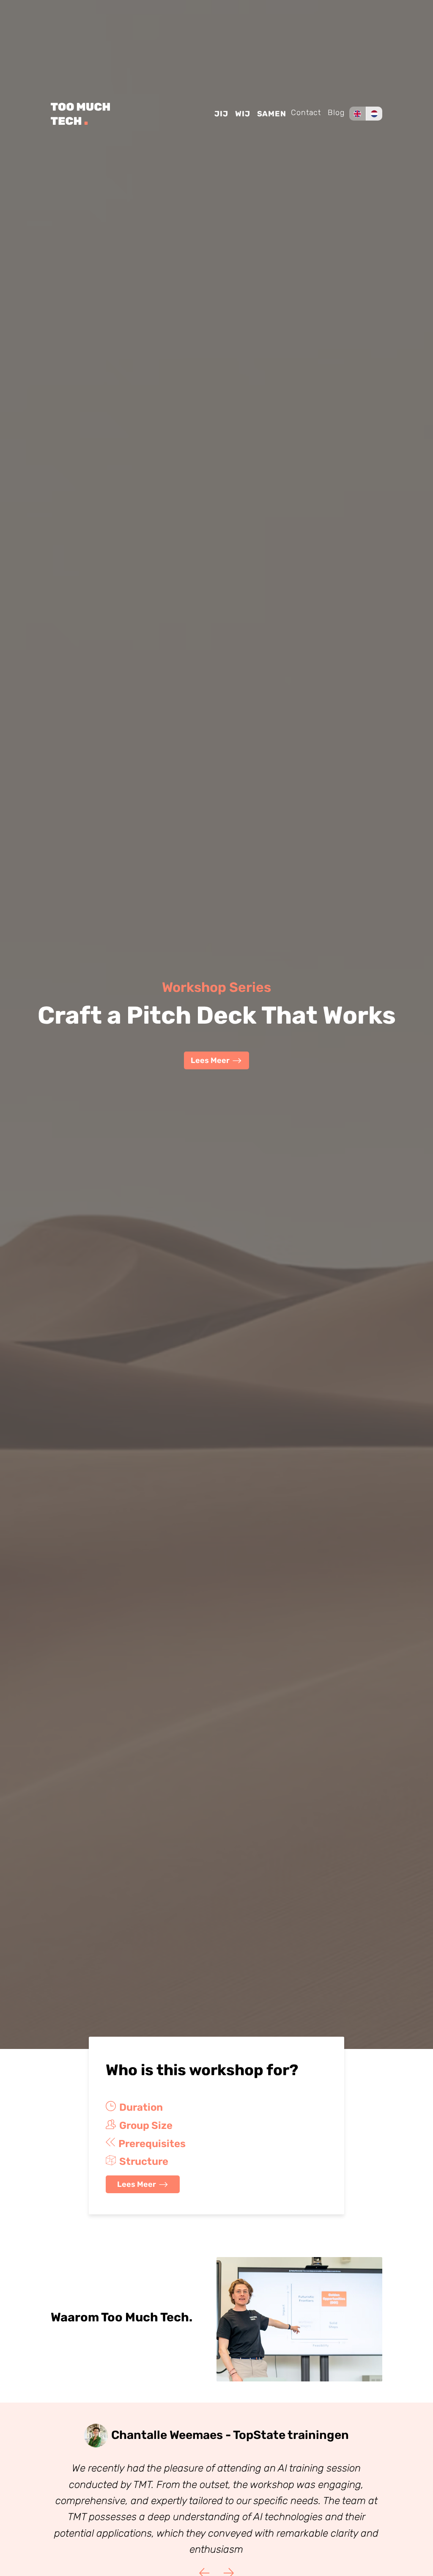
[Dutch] (374, 114)
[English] (357, 114)
